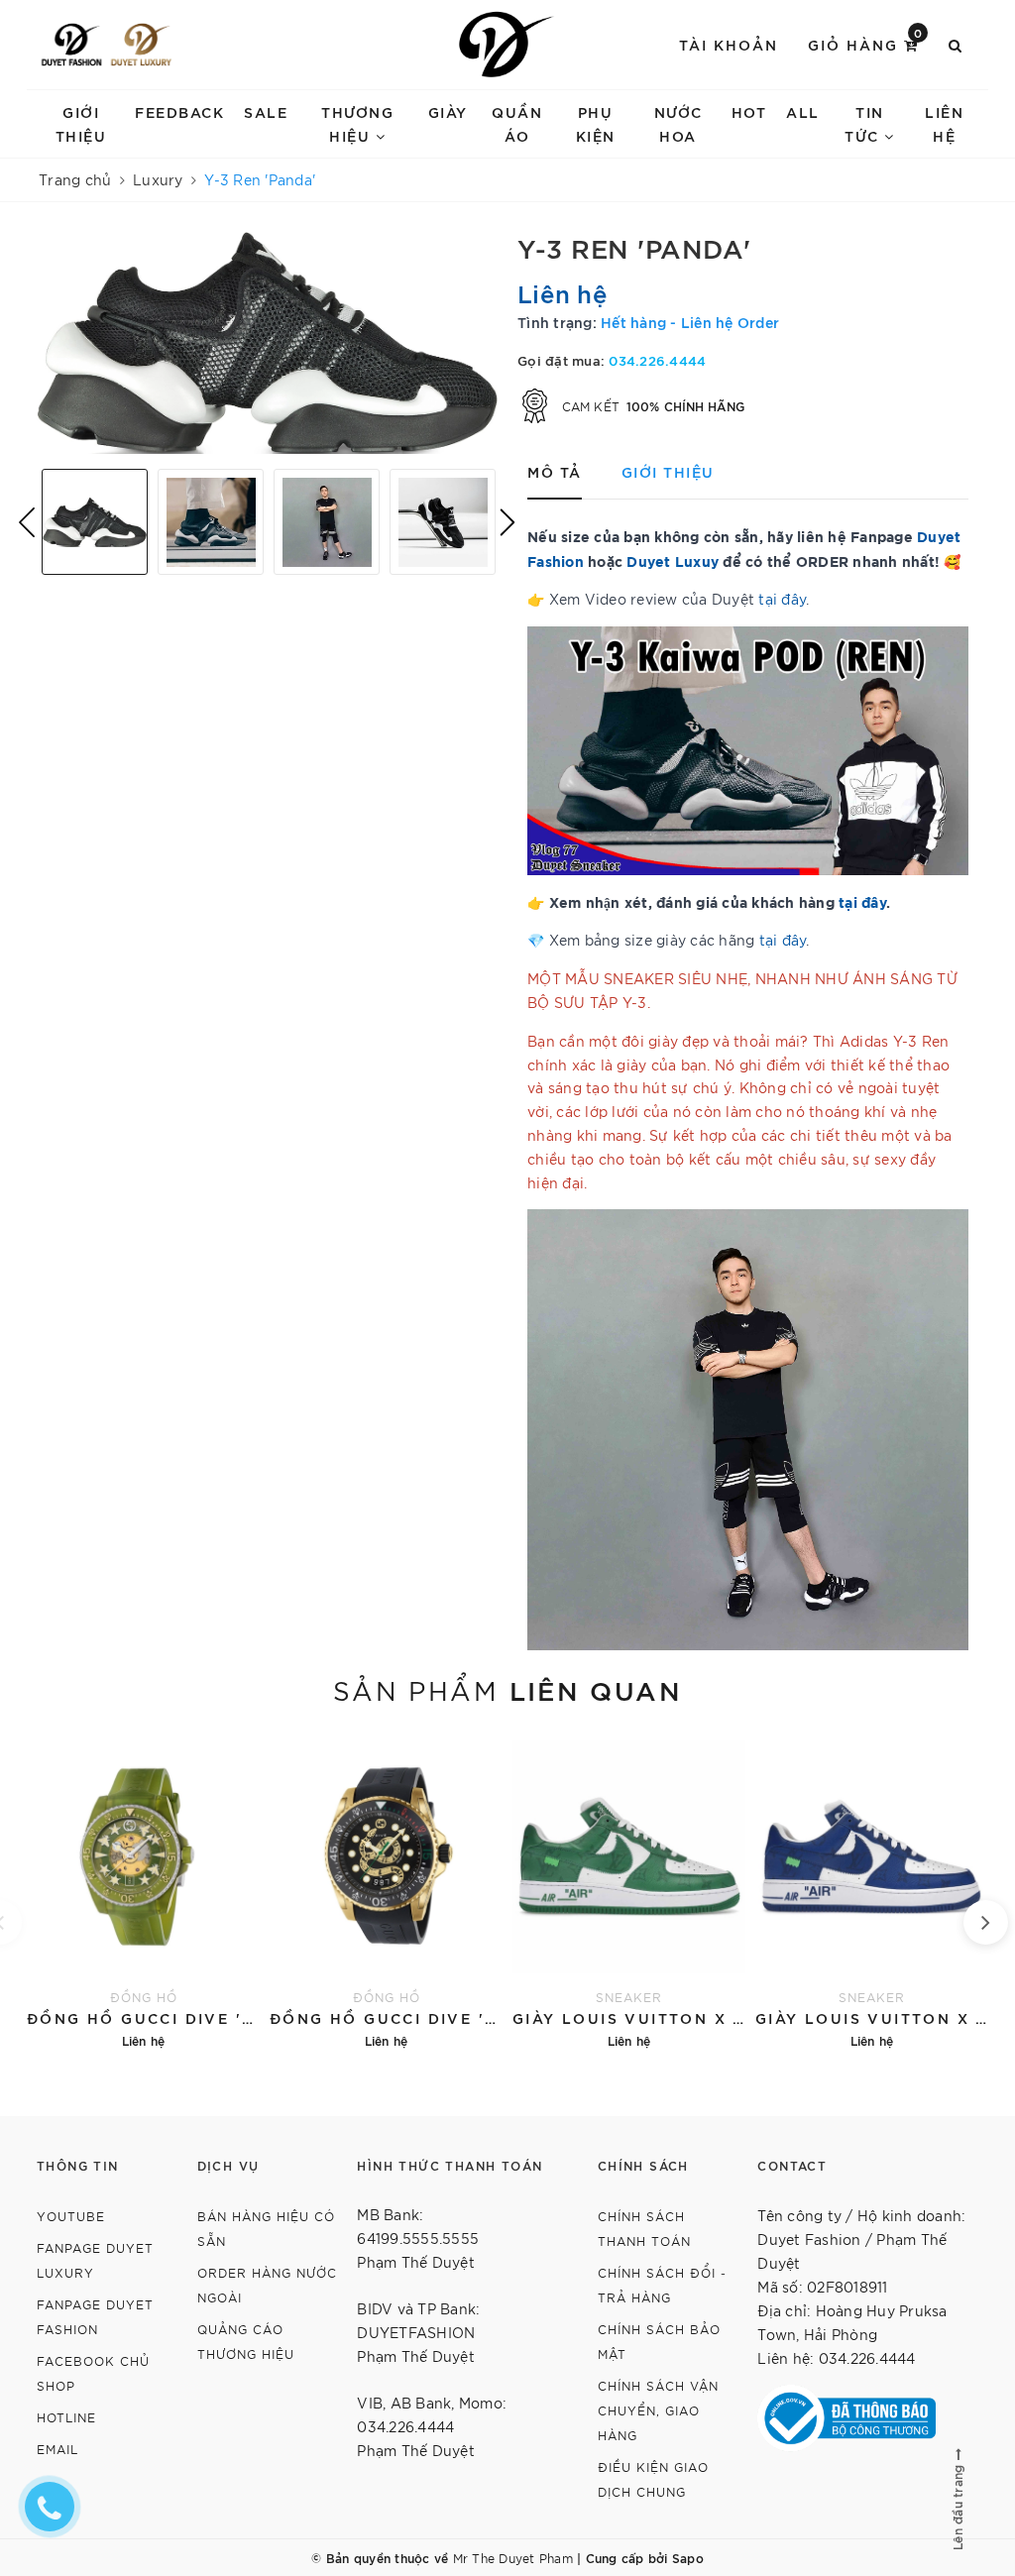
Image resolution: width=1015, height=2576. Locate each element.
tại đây (782, 599)
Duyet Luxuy (673, 560)
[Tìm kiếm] (956, 45)
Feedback (179, 112)
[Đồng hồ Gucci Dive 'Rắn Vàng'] (386, 1892)
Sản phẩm (507, 1689)
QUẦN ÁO (517, 123)
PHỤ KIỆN (596, 123)
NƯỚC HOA (678, 123)
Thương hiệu (357, 123)
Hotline (66, 2417)
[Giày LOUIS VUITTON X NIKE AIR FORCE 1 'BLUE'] (872, 1892)
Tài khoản (729, 44)
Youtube (71, 2216)
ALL (803, 112)
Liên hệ (944, 123)
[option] (267, 343)
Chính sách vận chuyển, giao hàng (658, 2410)
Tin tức (864, 123)
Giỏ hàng (866, 43)
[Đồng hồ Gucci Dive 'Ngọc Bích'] (143, 1892)
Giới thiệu (81, 123)
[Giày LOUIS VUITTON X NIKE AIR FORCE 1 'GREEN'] (629, 1892)
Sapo (688, 2557)
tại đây (862, 901)
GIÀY (448, 112)
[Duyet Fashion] (71, 45)
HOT (749, 112)
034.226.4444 (657, 360)
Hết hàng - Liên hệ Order (690, 322)
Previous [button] (27, 522)
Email (57, 2449)
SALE (266, 112)
